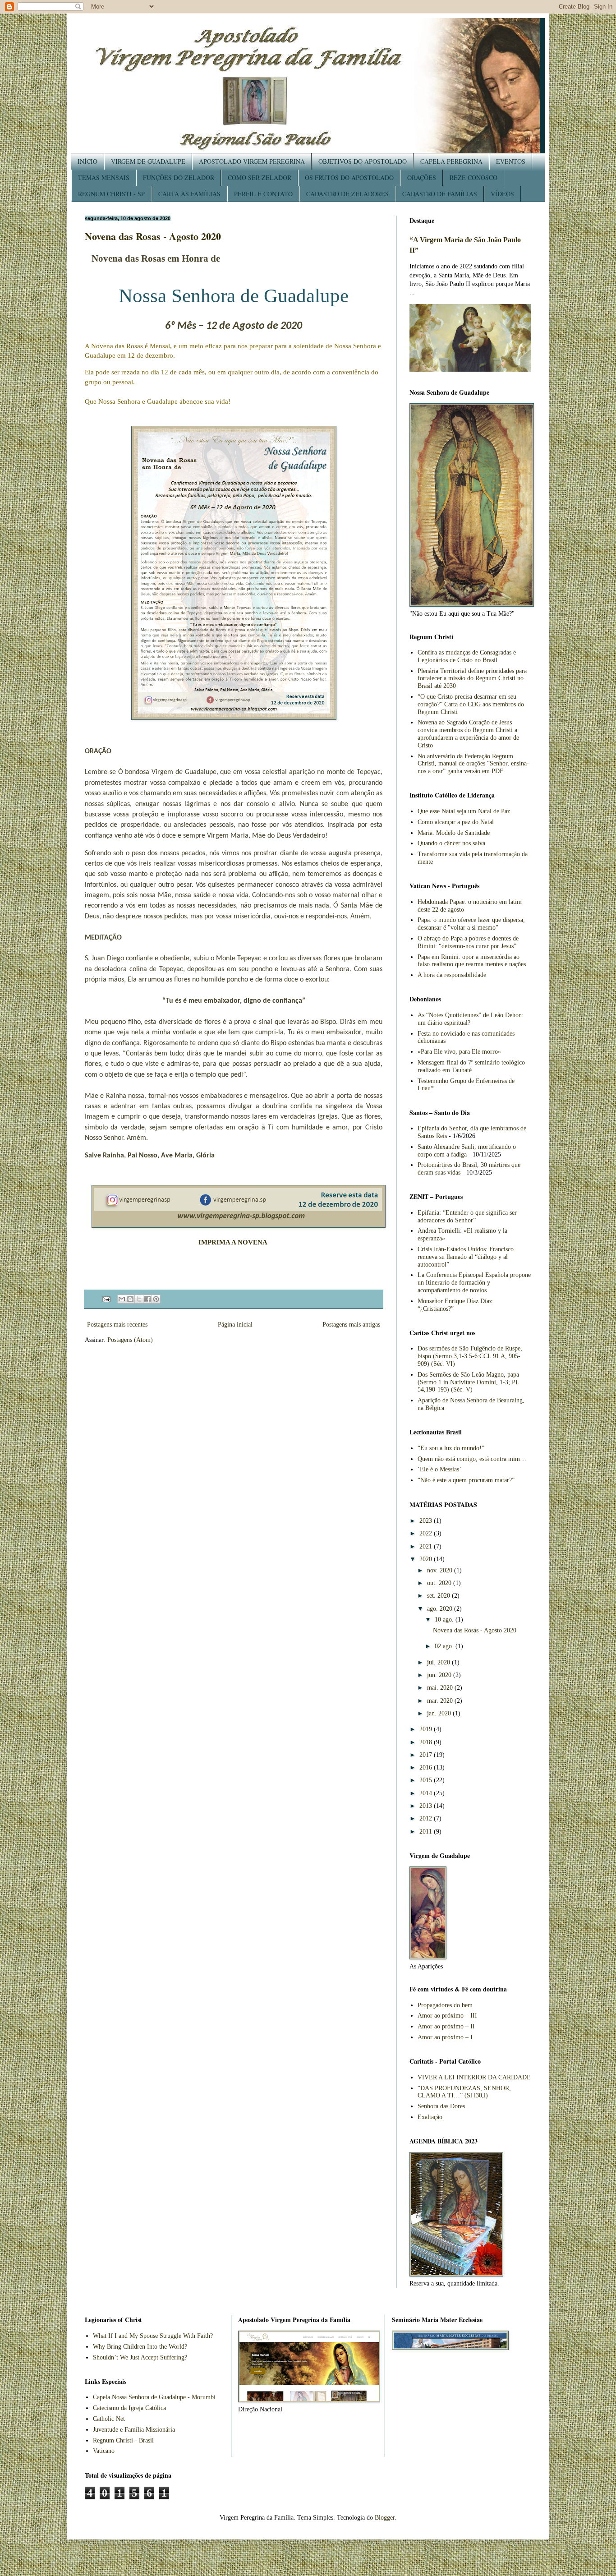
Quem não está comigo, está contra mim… (472, 1459)
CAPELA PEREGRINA (451, 161)
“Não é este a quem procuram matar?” (466, 1480)
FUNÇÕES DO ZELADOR (179, 177)
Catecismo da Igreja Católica (129, 2408)
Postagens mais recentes (117, 1325)
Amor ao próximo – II (446, 2026)
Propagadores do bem (445, 2005)
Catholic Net (109, 2419)
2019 (427, 1729)
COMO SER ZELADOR (260, 177)
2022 (427, 1533)
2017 (427, 1755)
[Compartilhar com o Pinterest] (156, 1299)
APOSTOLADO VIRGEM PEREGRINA (252, 161)
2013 (427, 1806)
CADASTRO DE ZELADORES (347, 194)
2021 (427, 1546)
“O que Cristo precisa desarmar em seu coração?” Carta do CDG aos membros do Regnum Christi (471, 704)
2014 (427, 1793)
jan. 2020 (440, 1713)
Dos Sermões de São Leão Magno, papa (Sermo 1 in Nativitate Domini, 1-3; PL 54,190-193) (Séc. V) (468, 1382)
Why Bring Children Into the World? (140, 2347)
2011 (427, 1832)
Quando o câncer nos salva (451, 843)
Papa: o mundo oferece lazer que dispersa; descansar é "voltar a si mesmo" (471, 924)
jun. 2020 (440, 1675)
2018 (427, 1742)
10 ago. (445, 1620)
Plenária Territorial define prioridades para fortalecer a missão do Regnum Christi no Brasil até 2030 (472, 679)
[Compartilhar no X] (139, 1299)
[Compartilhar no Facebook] (147, 1299)
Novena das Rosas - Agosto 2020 (153, 236)
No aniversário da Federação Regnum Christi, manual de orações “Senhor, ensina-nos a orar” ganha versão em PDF (473, 764)
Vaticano (104, 2451)
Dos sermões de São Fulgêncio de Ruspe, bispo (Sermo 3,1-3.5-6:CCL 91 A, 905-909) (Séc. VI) (470, 1356)
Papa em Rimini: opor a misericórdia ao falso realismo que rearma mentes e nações (472, 961)
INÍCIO (87, 161)
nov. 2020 (441, 1570)
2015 (427, 1780)
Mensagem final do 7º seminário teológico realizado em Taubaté (471, 1066)
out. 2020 (440, 1583)
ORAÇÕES (422, 177)
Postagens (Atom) (130, 1340)
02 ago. (445, 1646)
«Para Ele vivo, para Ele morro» (459, 1052)
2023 (427, 1521)
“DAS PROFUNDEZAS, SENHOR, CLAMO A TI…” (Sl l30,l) (464, 2092)
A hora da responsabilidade (452, 975)
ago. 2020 (441, 1609)
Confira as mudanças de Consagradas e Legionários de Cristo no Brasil (467, 656)
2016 (427, 1767)
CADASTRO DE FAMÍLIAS (440, 194)
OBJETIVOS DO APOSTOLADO (363, 161)
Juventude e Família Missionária (134, 2430)
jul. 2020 (439, 1662)
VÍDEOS (502, 194)
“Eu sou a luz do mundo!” (451, 1448)
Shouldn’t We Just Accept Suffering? (140, 2357)
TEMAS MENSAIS (104, 177)
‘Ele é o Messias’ (439, 1469)
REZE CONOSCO (473, 177)
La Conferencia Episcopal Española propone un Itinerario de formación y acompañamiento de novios (474, 1283)
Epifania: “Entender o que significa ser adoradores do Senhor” (467, 1217)
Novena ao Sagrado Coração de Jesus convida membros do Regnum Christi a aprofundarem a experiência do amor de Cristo (468, 734)
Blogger (385, 2518)
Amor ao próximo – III (447, 2016)
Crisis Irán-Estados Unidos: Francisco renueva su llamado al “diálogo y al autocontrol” (466, 1257)
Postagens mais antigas (351, 1325)
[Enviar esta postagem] (106, 1299)
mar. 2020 (441, 1701)
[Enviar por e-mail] (122, 1299)
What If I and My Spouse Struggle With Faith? (153, 2336)
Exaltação (430, 2117)
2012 (427, 1818)
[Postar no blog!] (130, 1299)
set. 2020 (439, 1596)
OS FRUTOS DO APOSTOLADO (349, 177)
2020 (427, 1559)
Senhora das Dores (441, 2106)
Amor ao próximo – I (445, 2037)
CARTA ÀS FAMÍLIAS (189, 194)
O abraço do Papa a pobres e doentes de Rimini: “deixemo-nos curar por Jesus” (468, 942)
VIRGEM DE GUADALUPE (148, 161)
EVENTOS (511, 161)
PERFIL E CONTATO (263, 194)
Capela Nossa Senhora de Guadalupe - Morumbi (154, 2397)
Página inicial (235, 1325)
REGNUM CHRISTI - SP (111, 194)
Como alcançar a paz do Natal (456, 822)
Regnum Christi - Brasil (123, 2440)
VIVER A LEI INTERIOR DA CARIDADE (474, 2077)
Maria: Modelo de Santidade (454, 833)
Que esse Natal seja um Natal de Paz (464, 811)
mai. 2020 (441, 1688)
